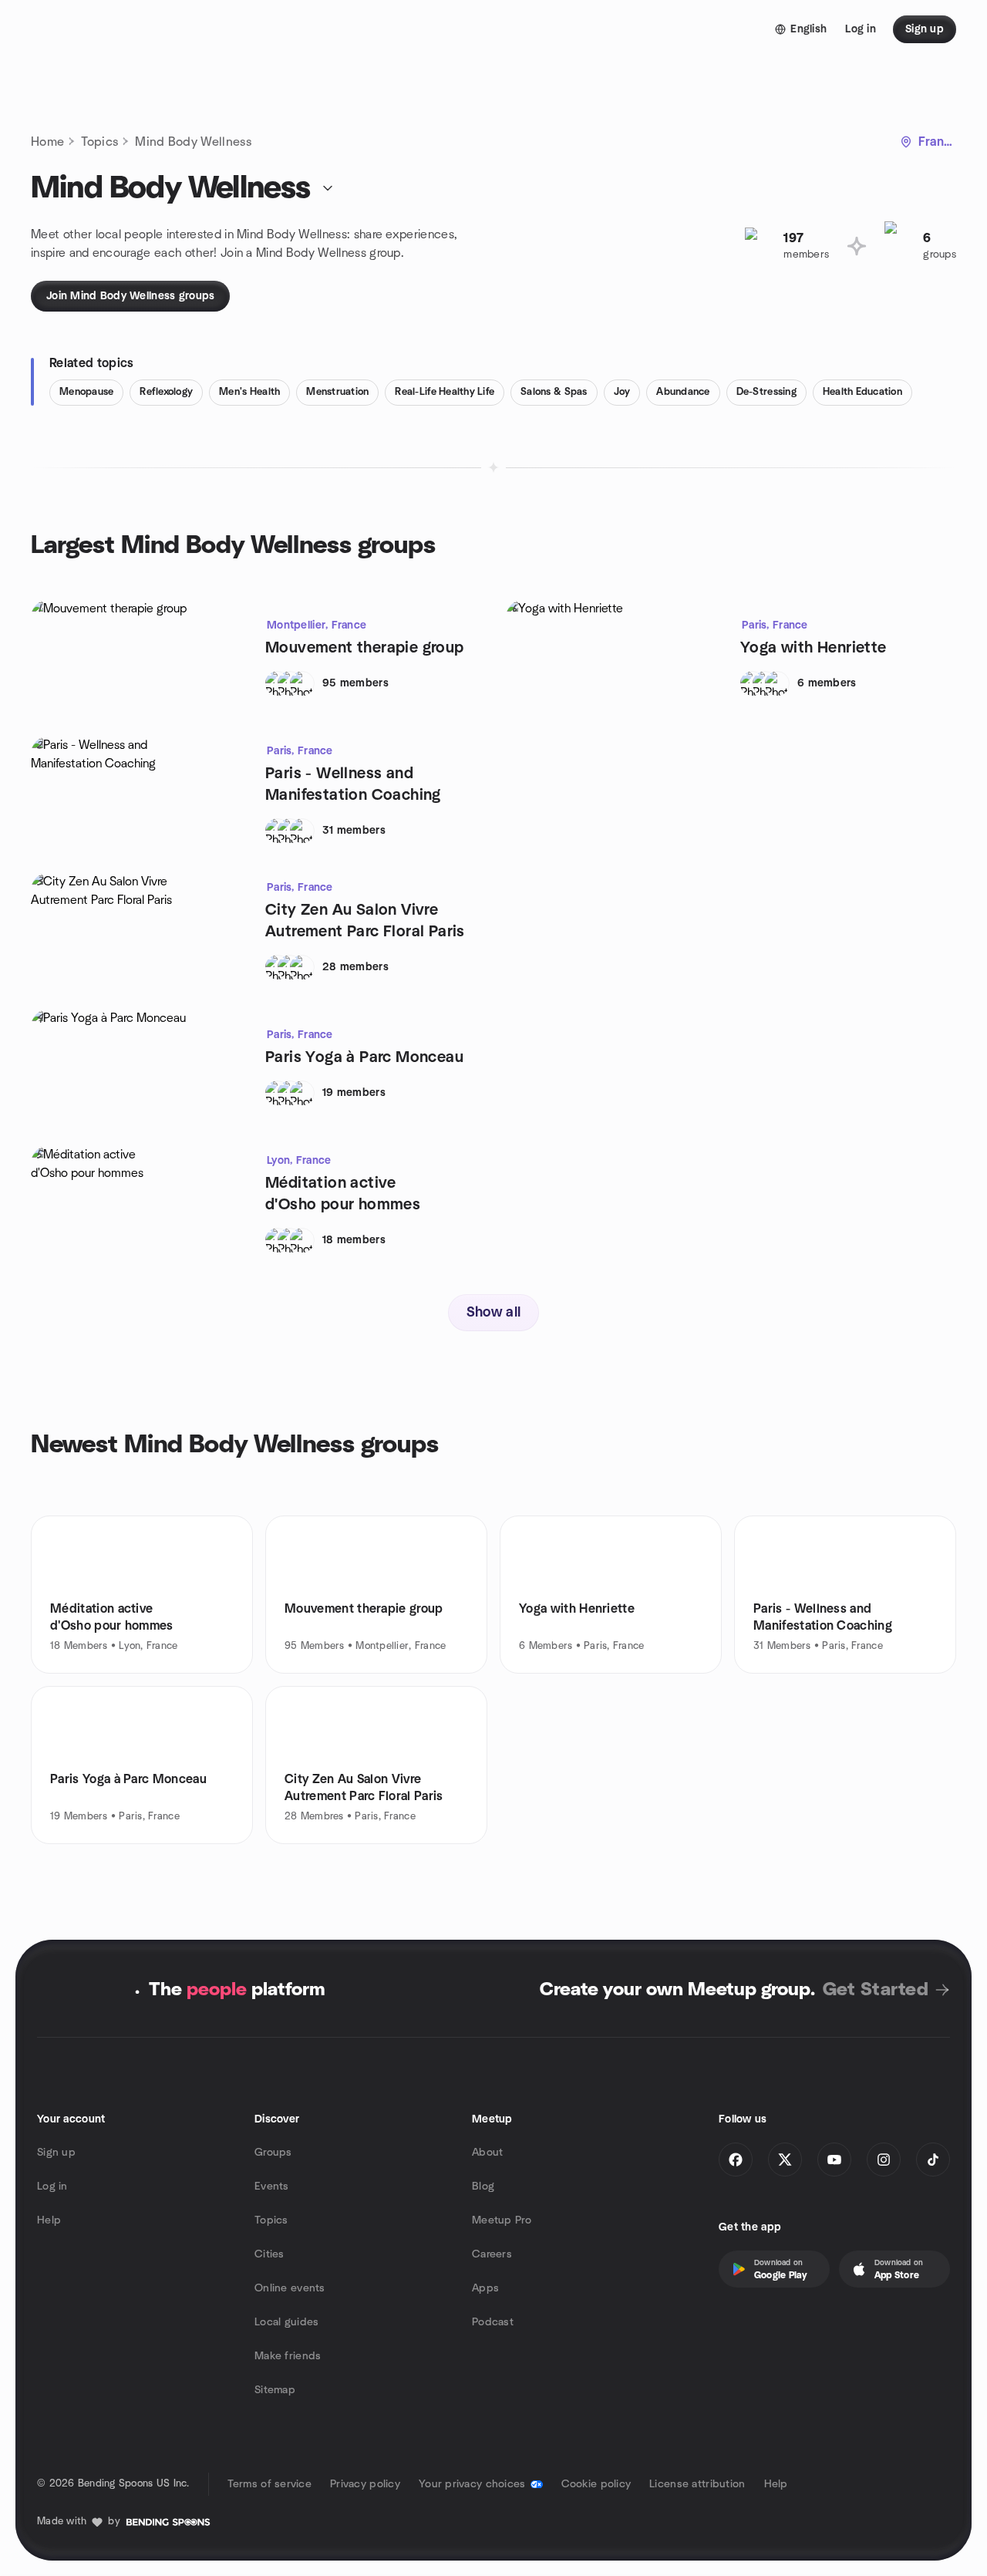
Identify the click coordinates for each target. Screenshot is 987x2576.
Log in (52, 2187)
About (487, 2153)
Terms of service (269, 2484)
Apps (485, 2288)
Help (49, 2220)
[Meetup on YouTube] (834, 2160)
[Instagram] (884, 2160)
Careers (492, 2254)
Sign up (56, 2153)
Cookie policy (596, 2484)
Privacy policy (365, 2484)
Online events (290, 2288)
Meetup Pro (502, 2220)
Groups (273, 2153)
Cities (269, 2254)
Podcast (493, 2322)
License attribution (697, 2484)
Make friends (288, 2356)
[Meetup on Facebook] (736, 2160)
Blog (483, 2187)
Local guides (286, 2322)
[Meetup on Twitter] (785, 2160)
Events (272, 2187)
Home (47, 142)
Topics (99, 142)
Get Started (876, 1990)
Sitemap (275, 2390)
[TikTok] (933, 2160)
